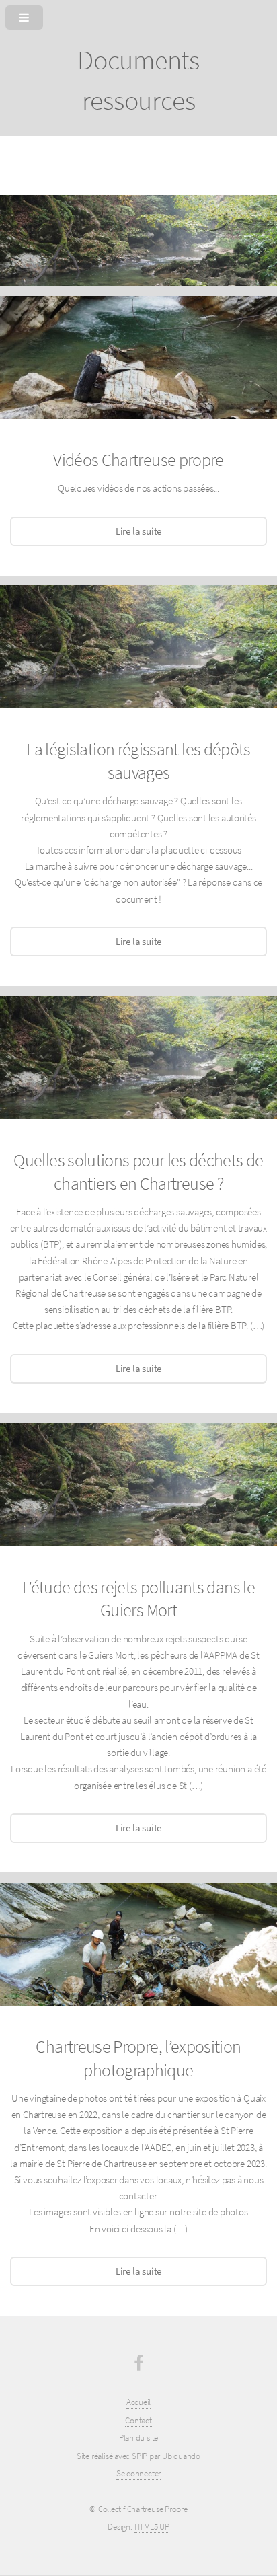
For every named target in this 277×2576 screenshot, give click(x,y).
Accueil (138, 2402)
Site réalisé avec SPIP (113, 2456)
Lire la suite (138, 531)
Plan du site (138, 2438)
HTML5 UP (152, 2527)
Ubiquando (181, 2456)
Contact (138, 2420)
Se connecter (138, 2473)
